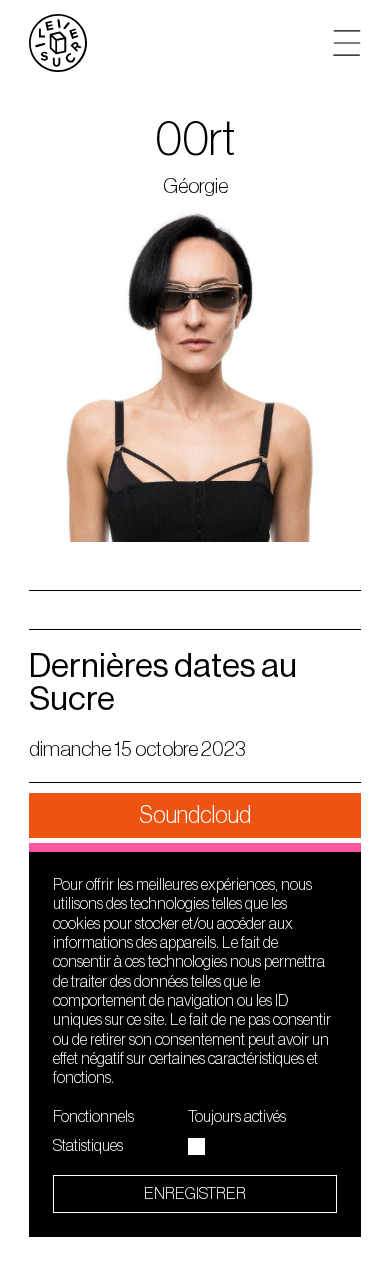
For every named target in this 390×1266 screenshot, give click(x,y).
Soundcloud (195, 815)
